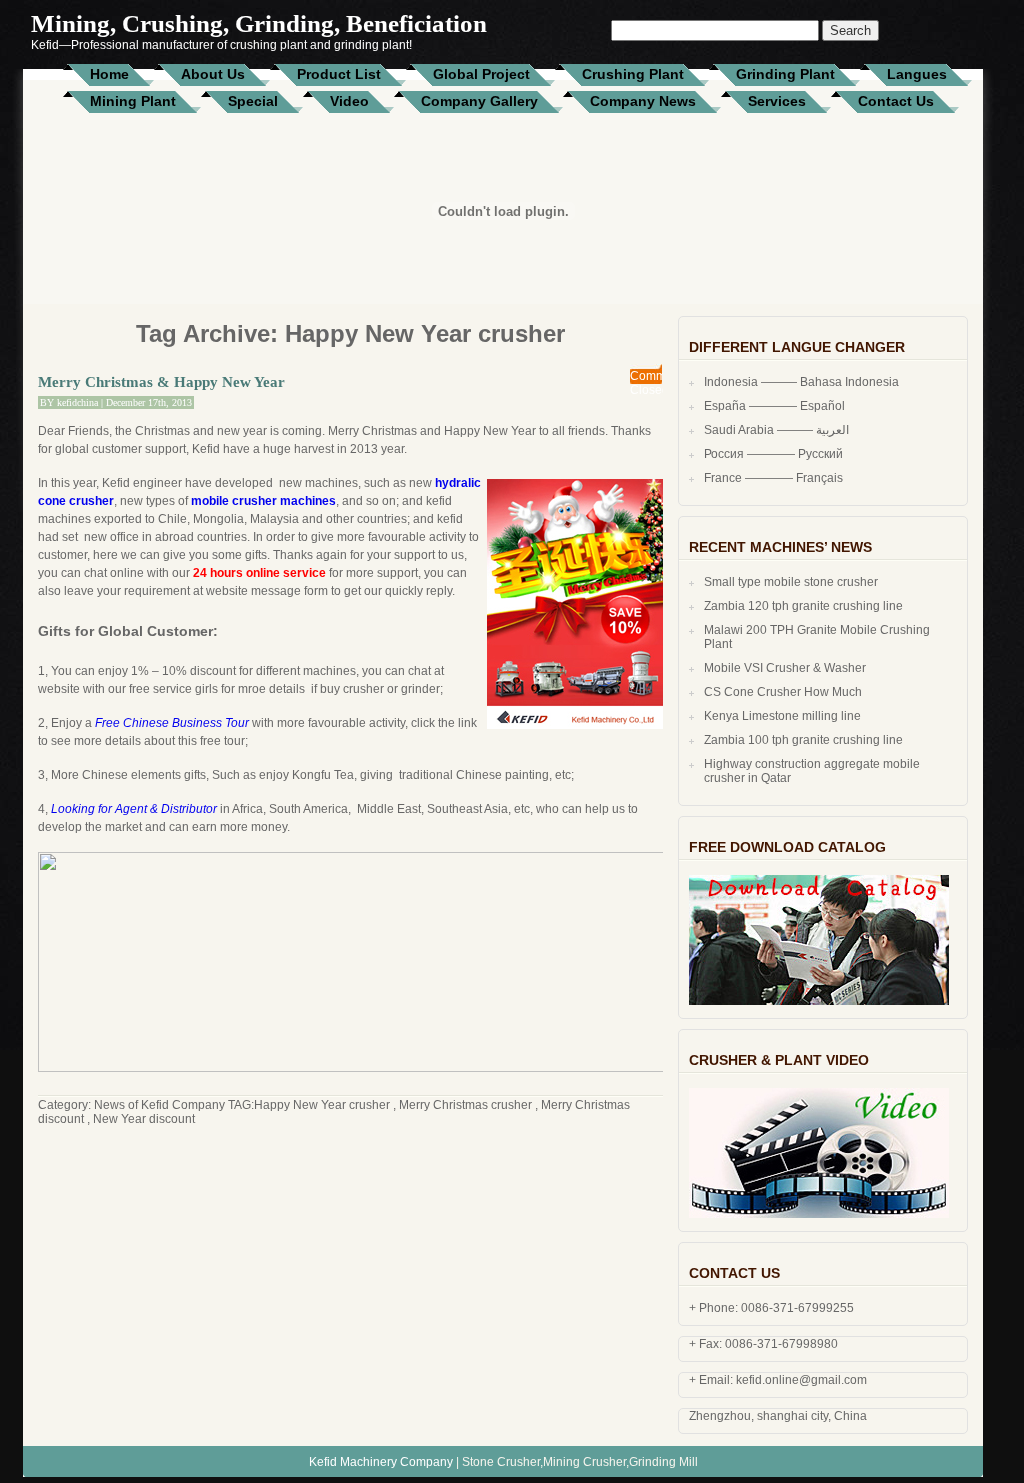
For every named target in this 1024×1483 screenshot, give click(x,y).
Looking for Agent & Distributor (134, 809)
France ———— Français (773, 478)
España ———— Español (774, 406)
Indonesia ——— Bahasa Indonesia (801, 382)
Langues (917, 74)
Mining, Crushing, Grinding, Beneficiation (259, 23)
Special (253, 101)
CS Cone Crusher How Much (783, 692)
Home (109, 74)
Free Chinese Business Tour (172, 723)
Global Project (481, 74)
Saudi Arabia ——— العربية (776, 430)
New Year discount (144, 1119)
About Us (213, 74)
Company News (643, 101)
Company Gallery (479, 101)
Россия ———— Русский (773, 454)
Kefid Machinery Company (381, 1462)
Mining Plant (133, 101)
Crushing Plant (633, 74)
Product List (339, 74)
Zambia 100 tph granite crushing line (803, 740)
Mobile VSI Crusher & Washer (785, 668)
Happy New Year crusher (322, 1105)
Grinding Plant (785, 74)
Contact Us (896, 101)
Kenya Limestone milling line (782, 716)
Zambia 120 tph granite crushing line (803, 606)
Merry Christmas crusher (465, 1105)
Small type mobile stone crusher (791, 582)
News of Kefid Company (159, 1105)
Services (777, 101)
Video (349, 101)
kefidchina (77, 402)
